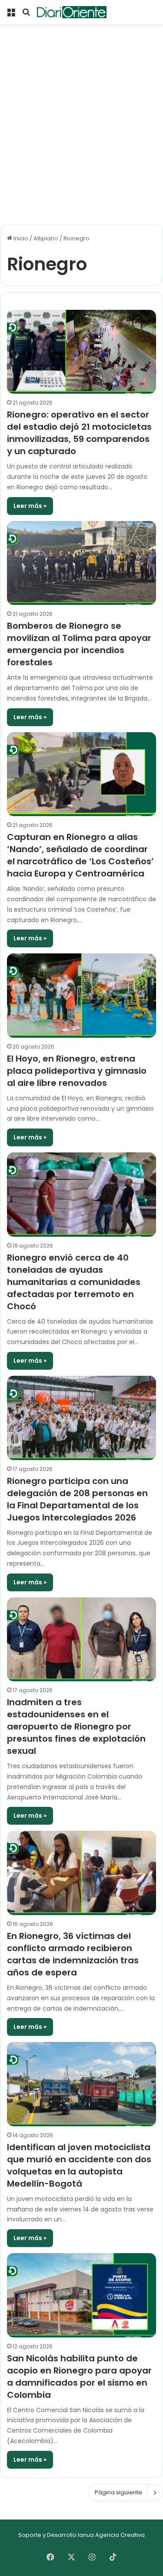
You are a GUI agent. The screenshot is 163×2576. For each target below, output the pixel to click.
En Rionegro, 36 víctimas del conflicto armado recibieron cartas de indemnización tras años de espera (73, 1954)
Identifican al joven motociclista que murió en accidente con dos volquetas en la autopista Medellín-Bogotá (79, 2165)
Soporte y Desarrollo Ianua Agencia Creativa (81, 2535)
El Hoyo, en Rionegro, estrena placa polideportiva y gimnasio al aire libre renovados (77, 1071)
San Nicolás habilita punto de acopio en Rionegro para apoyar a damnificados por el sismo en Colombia (79, 2377)
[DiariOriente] (72, 12)
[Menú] (11, 15)
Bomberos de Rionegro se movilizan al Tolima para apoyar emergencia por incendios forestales (79, 644)
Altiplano (46, 238)
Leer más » (30, 506)
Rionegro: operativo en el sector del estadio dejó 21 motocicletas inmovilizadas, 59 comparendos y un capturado (79, 433)
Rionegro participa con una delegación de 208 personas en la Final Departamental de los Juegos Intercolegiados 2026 (77, 1499)
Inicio (20, 238)
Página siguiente (118, 2492)
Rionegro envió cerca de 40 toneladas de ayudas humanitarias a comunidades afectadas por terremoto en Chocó (74, 1282)
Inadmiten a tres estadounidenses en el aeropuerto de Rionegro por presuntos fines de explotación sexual (76, 1726)
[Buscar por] (26, 15)
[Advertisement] (81, 137)
